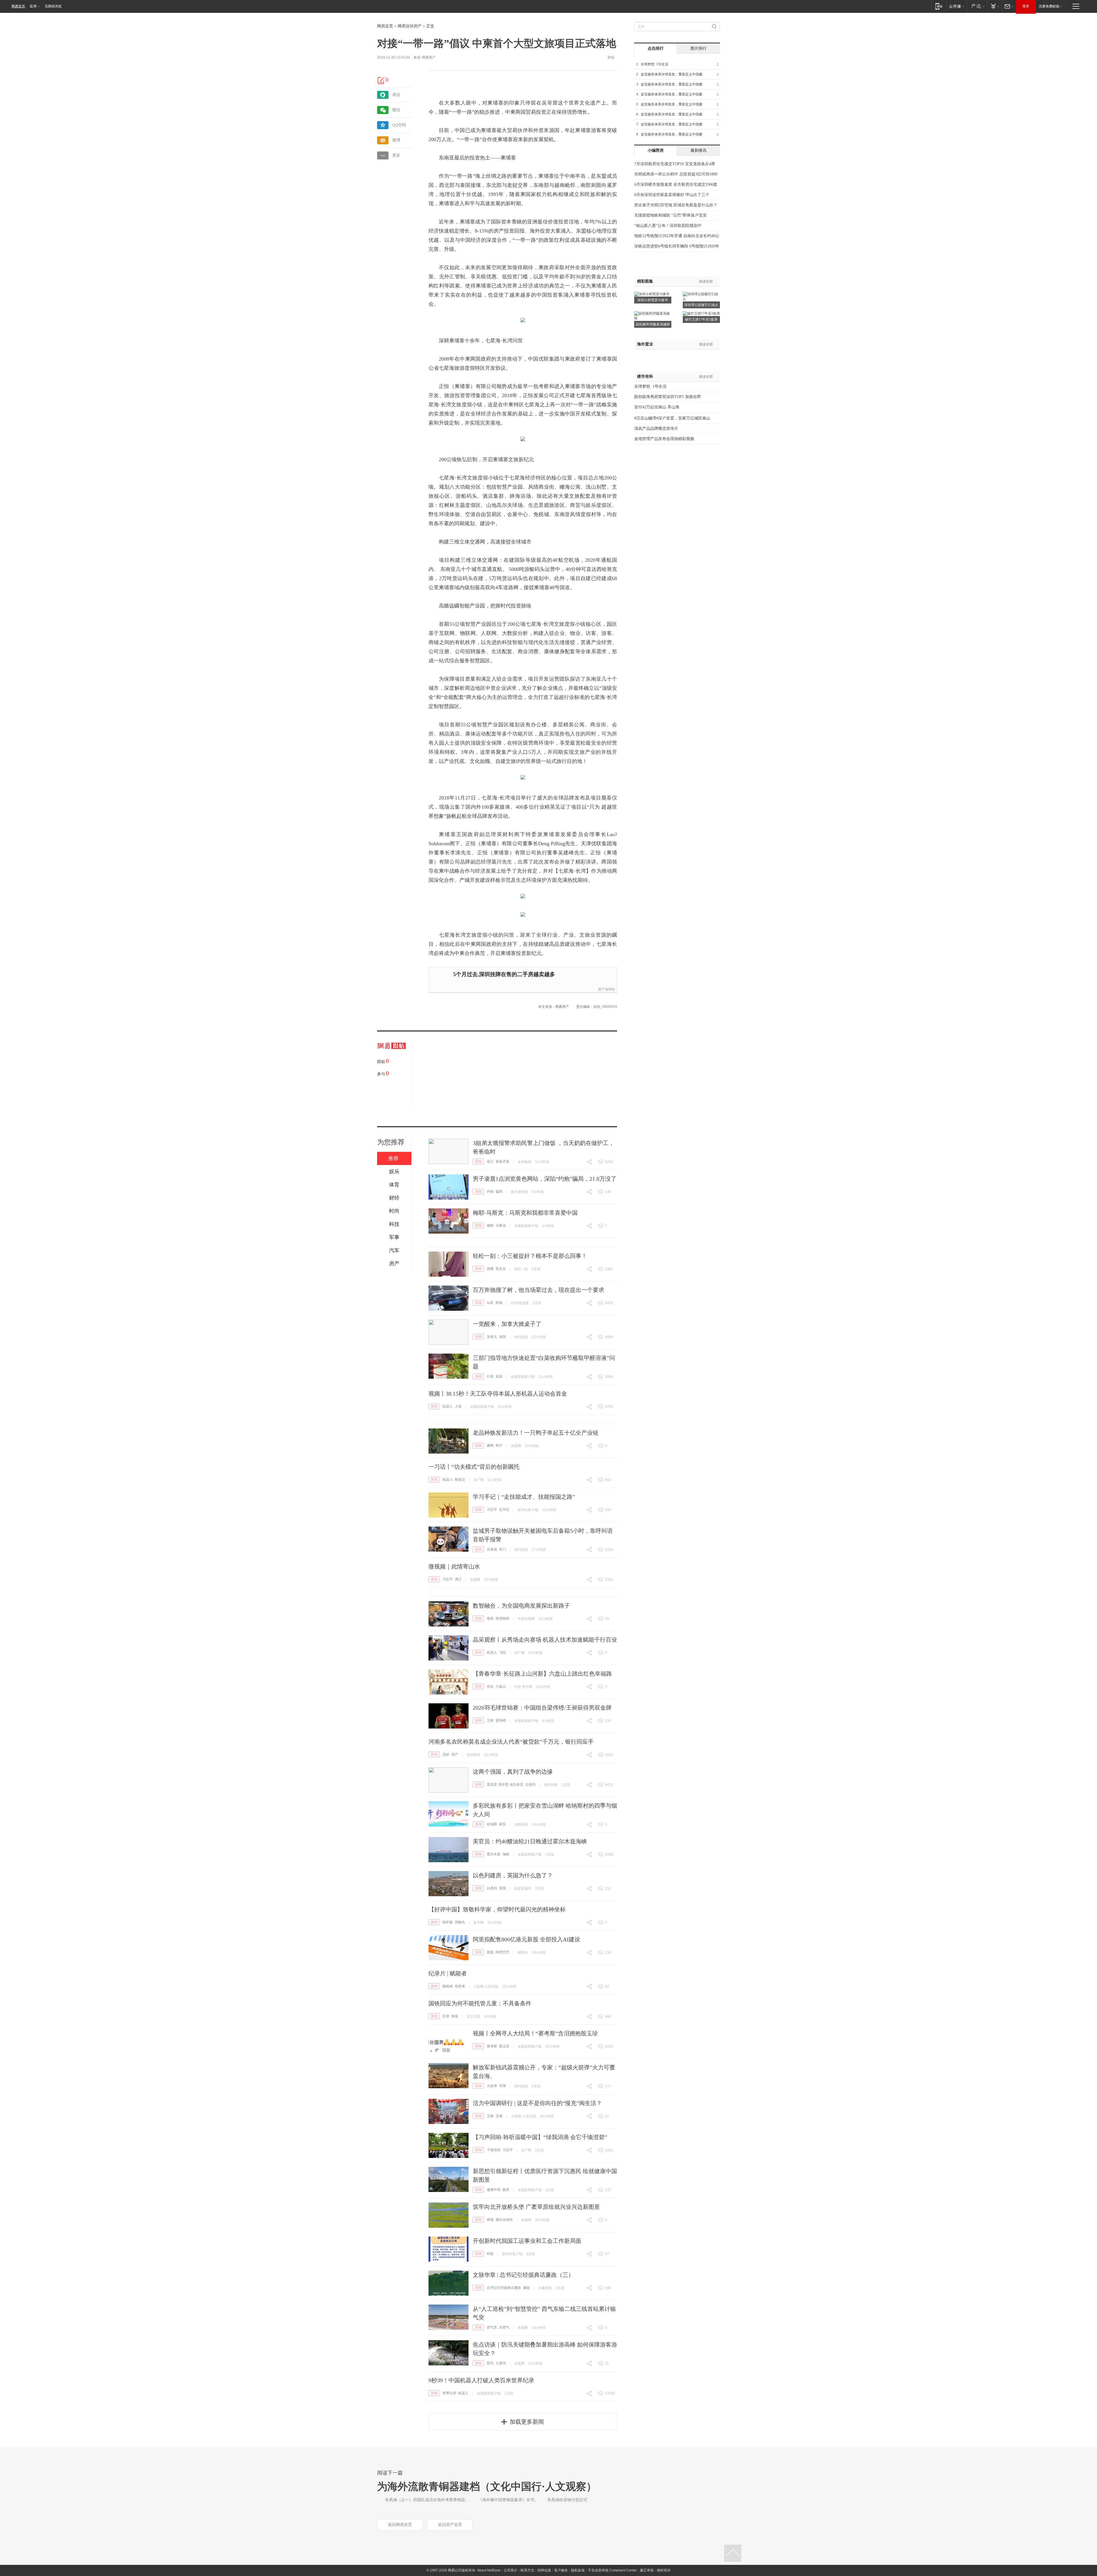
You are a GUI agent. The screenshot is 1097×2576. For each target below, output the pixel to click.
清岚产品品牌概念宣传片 (656, 428)
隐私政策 (578, 2570)
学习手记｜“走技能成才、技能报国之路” (524, 1497)
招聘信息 (544, 2570)
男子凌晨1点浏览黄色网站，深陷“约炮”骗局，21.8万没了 (545, 1179)
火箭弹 (492, 2086)
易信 (396, 95)
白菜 (490, 1376)
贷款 (446, 1754)
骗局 (499, 1192)
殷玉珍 (504, 2046)
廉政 (527, 2288)
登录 (1026, 6)
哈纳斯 (492, 1824)
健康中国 (494, 2190)
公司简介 (511, 2570)
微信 (396, 110)
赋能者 (448, 1986)
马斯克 (501, 1226)
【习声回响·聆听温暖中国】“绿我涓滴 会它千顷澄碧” (540, 2137)
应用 (33, 6)
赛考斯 (492, 2046)
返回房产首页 (450, 2525)
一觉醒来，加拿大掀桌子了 (507, 1324)
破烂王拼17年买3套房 (701, 319)
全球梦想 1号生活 (654, 64)
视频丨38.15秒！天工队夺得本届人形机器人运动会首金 (498, 1394)
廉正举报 (647, 2570)
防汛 (490, 2363)
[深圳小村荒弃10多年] (652, 294)
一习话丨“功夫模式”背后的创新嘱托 (474, 1467)
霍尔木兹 (494, 1854)
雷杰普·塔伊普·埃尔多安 (505, 1784)
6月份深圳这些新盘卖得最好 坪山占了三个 (672, 195)
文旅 (490, 2116)
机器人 (448, 1406)
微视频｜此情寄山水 (454, 1566)
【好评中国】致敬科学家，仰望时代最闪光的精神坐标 (497, 1909)
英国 (503, 1888)
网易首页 (18, 6)
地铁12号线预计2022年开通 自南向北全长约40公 (677, 236)
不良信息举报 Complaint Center (612, 2570)
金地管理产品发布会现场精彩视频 (664, 439)
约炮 (490, 1192)
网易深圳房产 (410, 26)
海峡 (506, 1854)
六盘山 (501, 1686)
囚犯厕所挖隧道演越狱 (653, 324)
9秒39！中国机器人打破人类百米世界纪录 (481, 2380)
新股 (490, 1952)
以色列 (531, 1784)
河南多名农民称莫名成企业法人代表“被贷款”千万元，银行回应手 (511, 1742)
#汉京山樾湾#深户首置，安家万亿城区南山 (672, 418)
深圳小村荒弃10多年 (653, 300)
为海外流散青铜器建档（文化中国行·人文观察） (487, 2487)
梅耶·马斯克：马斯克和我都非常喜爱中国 (525, 1213)
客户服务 (561, 2570)
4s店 (490, 1303)
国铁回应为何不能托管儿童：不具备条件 (480, 2003)
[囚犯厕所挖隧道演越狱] (653, 313)
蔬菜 (499, 1376)
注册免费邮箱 (1049, 6)
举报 (611, 57)
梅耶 (490, 1226)
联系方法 (527, 2570)
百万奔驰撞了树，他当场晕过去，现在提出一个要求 (539, 1290)
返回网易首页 (400, 2525)
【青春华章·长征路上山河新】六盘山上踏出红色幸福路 (542, 1674)
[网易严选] (977, 6)
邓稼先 (460, 1922)
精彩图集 (645, 281)
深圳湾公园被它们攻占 (701, 305)
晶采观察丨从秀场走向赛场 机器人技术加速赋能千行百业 (545, 1640)
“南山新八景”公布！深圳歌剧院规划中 (668, 226)
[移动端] (939, 6)
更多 (396, 155)
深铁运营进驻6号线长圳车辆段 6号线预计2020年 (677, 246)
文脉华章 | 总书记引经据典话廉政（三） (523, 2275)
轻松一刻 (521, 1269)
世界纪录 (449, 2393)
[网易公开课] (957, 6)
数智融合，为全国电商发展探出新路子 (521, 1606)
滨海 (499, 2116)
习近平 (492, 1510)
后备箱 (492, 1549)
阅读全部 (706, 281)
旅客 (455, 2016)
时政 (490, 2254)
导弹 (503, 2086)
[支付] (994, 6)
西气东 (492, 2327)
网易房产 (429, 57)
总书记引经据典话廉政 (504, 2288)
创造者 (460, 1986)
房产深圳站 (606, 989)
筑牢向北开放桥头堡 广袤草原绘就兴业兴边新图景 (536, 2207)
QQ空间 (399, 125)
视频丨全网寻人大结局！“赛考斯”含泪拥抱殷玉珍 (535, 2033)
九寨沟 (501, 2363)
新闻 (479, 1162)
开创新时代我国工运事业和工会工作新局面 (527, 2241)
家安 (503, 1824)
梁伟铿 (501, 1720)
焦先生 (501, 1269)
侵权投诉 (664, 2570)
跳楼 (490, 1269)
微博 (396, 140)
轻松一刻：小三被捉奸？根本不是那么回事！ (530, 1256)
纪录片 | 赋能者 (448, 1973)
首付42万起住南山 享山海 (657, 407)
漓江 (458, 1579)
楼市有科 (645, 376)
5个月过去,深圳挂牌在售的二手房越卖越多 (504, 974)
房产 (455, 1754)
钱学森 (448, 1922)
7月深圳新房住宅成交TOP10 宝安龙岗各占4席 (675, 164)
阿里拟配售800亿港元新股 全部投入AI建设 (527, 1939)
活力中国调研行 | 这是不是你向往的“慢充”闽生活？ (537, 2103)
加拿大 (492, 1337)
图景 (506, 2190)
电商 (490, 1618)
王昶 (490, 1720)
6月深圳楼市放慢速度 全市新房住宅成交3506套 (676, 184)
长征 (490, 1686)
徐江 (490, 1162)
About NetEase (489, 2570)
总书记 (504, 1510)
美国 (503, 1337)
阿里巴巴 (503, 1952)
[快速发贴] (381, 80)
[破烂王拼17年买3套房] (701, 313)
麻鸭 (490, 1446)
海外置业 (645, 344)
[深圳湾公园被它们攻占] (701, 294)
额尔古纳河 (504, 2220)
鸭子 (499, 1446)
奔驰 (499, 1303)
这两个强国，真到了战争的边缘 (513, 1772)
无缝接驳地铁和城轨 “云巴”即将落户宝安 (670, 215)
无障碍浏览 (53, 6)
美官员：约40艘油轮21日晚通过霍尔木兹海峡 (530, 1841)
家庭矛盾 (503, 1162)
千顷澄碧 (494, 2150)
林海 (490, 2220)
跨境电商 (503, 1618)
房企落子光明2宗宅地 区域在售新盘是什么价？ (676, 205)
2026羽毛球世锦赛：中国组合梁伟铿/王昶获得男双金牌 (542, 1708)
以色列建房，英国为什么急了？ (513, 1875)
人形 (458, 1406)
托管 (446, 2016)
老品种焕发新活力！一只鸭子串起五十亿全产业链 (536, 1433)
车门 (503, 1549)
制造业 (460, 1480)
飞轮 (503, 1652)
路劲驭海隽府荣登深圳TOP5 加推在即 (668, 397)
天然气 (504, 2327)
